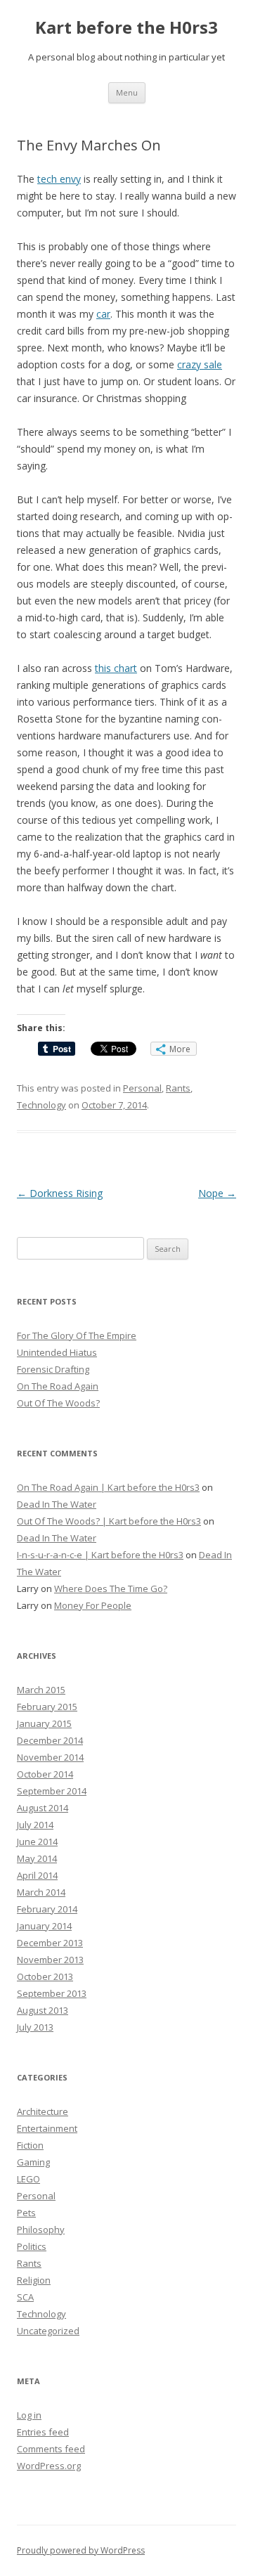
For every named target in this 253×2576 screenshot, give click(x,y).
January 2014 (44, 1926)
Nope (217, 1193)
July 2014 (35, 1825)
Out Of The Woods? (58, 1403)
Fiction (30, 2145)
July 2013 (35, 2027)
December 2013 (50, 1943)
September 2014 (52, 1791)
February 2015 (47, 1707)
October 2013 (45, 1976)
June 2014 (37, 1842)
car (103, 314)
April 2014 (37, 1875)
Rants (178, 1088)
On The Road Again (58, 1386)
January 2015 (44, 1723)
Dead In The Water (57, 1504)
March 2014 (41, 1892)
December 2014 (50, 1740)
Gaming (33, 2162)
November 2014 (50, 1757)
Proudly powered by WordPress (81, 2550)
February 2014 (47, 1909)
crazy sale (200, 364)
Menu (127, 92)
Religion (34, 2280)
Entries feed (43, 2432)
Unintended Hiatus (57, 1352)
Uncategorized (48, 2331)
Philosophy (41, 2229)
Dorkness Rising (60, 1193)
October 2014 (45, 1774)
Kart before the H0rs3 (126, 28)
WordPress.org (49, 2466)
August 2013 (43, 2010)
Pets (26, 2213)
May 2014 (37, 1858)
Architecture (43, 2111)
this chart (116, 668)
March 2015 (41, 1690)
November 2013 (50, 1960)
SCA (25, 2297)
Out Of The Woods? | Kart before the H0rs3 (109, 1521)
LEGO (28, 2179)
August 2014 (43, 1808)
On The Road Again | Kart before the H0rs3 (108, 1487)
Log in (29, 2415)
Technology (41, 1105)
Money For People (93, 1605)
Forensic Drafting (53, 1369)
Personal (142, 1088)
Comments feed (51, 2449)
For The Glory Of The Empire (77, 1335)
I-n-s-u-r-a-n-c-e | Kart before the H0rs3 (100, 1555)
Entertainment (47, 2128)
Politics (32, 2246)
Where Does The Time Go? (111, 1588)
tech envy (59, 179)
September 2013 (52, 1993)
